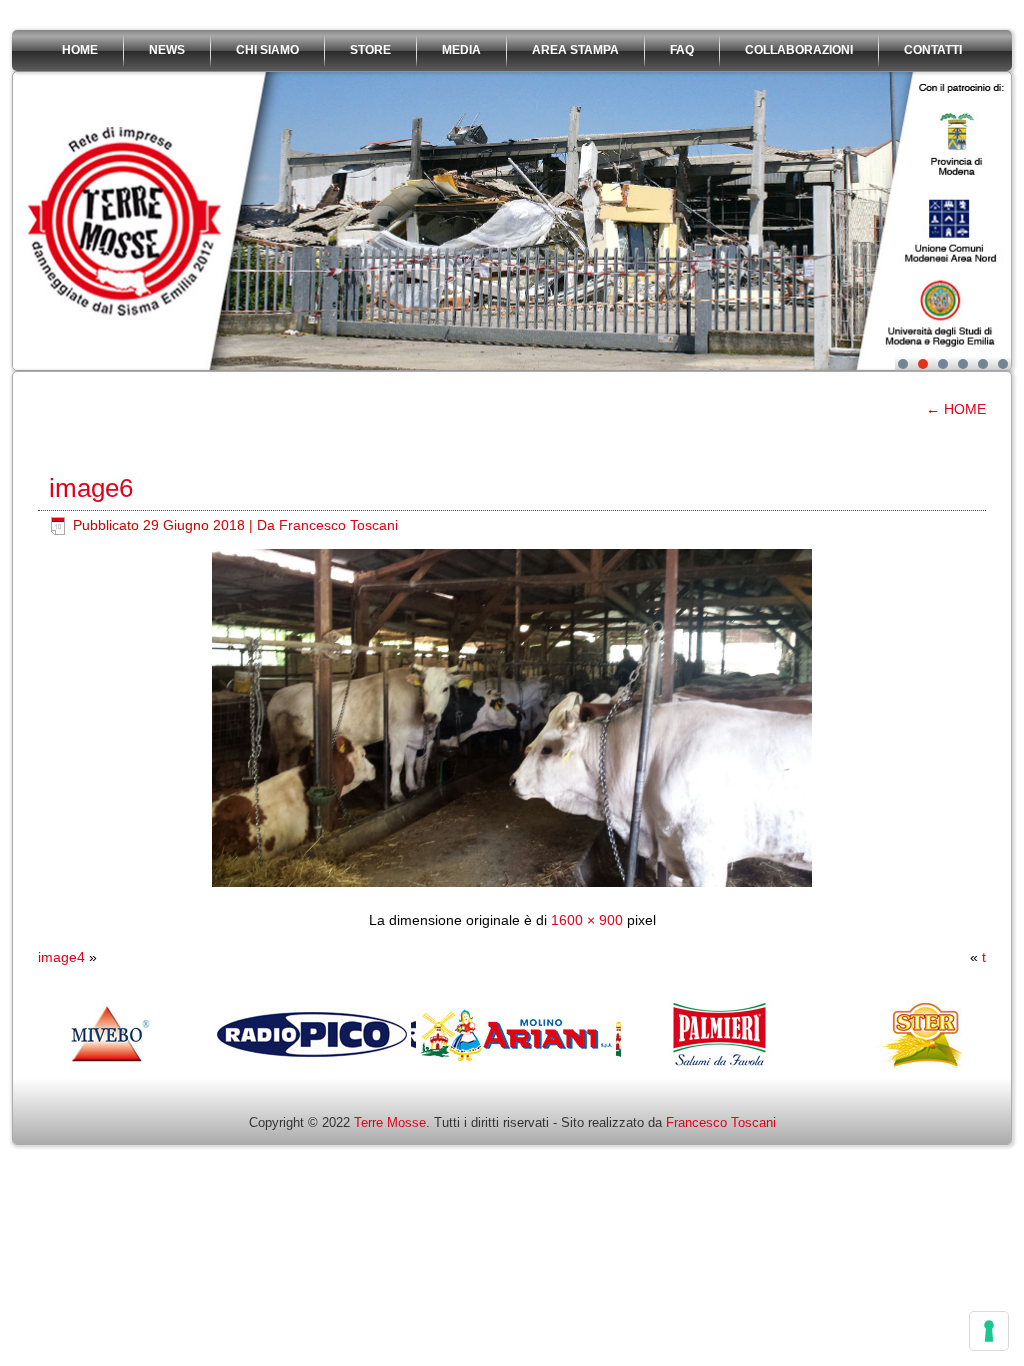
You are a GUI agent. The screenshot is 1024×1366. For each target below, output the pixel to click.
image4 (61, 957)
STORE (370, 50)
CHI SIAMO (267, 50)
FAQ (682, 50)
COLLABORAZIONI (799, 50)
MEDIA (461, 50)
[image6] (512, 882)
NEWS (167, 50)
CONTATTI (933, 50)
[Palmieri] (623, 1065)
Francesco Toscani (338, 525)
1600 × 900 (587, 920)
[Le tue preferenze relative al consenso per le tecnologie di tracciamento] (989, 1331)
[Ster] (828, 1065)
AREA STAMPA (575, 50)
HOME (80, 50)
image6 (91, 488)
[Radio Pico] (213, 1065)
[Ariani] (418, 1065)
